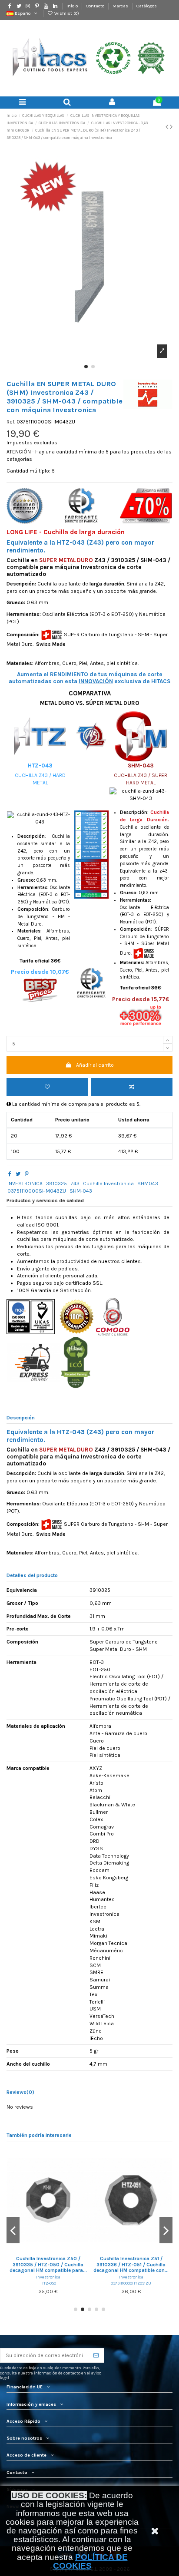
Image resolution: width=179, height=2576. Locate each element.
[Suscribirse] (96, 2355)
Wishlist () (66, 13)
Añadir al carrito (95, 1065)
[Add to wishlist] (47, 1087)
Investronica (60, 2277)
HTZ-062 (144, 2289)
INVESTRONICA (25, 1184)
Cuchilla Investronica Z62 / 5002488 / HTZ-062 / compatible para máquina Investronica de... (144, 2268)
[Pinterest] (27, 1174)
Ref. (11, 422)
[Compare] (60, 2251)
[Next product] (171, 127)
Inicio (73, 6)
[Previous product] (168, 127)
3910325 (56, 1184)
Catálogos (147, 6)
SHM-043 (81, 1191)
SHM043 (148, 1184)
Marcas (121, 6)
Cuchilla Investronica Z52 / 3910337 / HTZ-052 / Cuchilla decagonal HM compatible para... (60, 2265)
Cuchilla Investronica (108, 1184)
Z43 (75, 1184)
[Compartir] (10, 1174)
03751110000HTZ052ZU (60, 2283)
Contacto (96, 6)
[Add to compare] (132, 1087)
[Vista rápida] (71, 2251)
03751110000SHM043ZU (37, 1191)
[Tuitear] (18, 1174)
